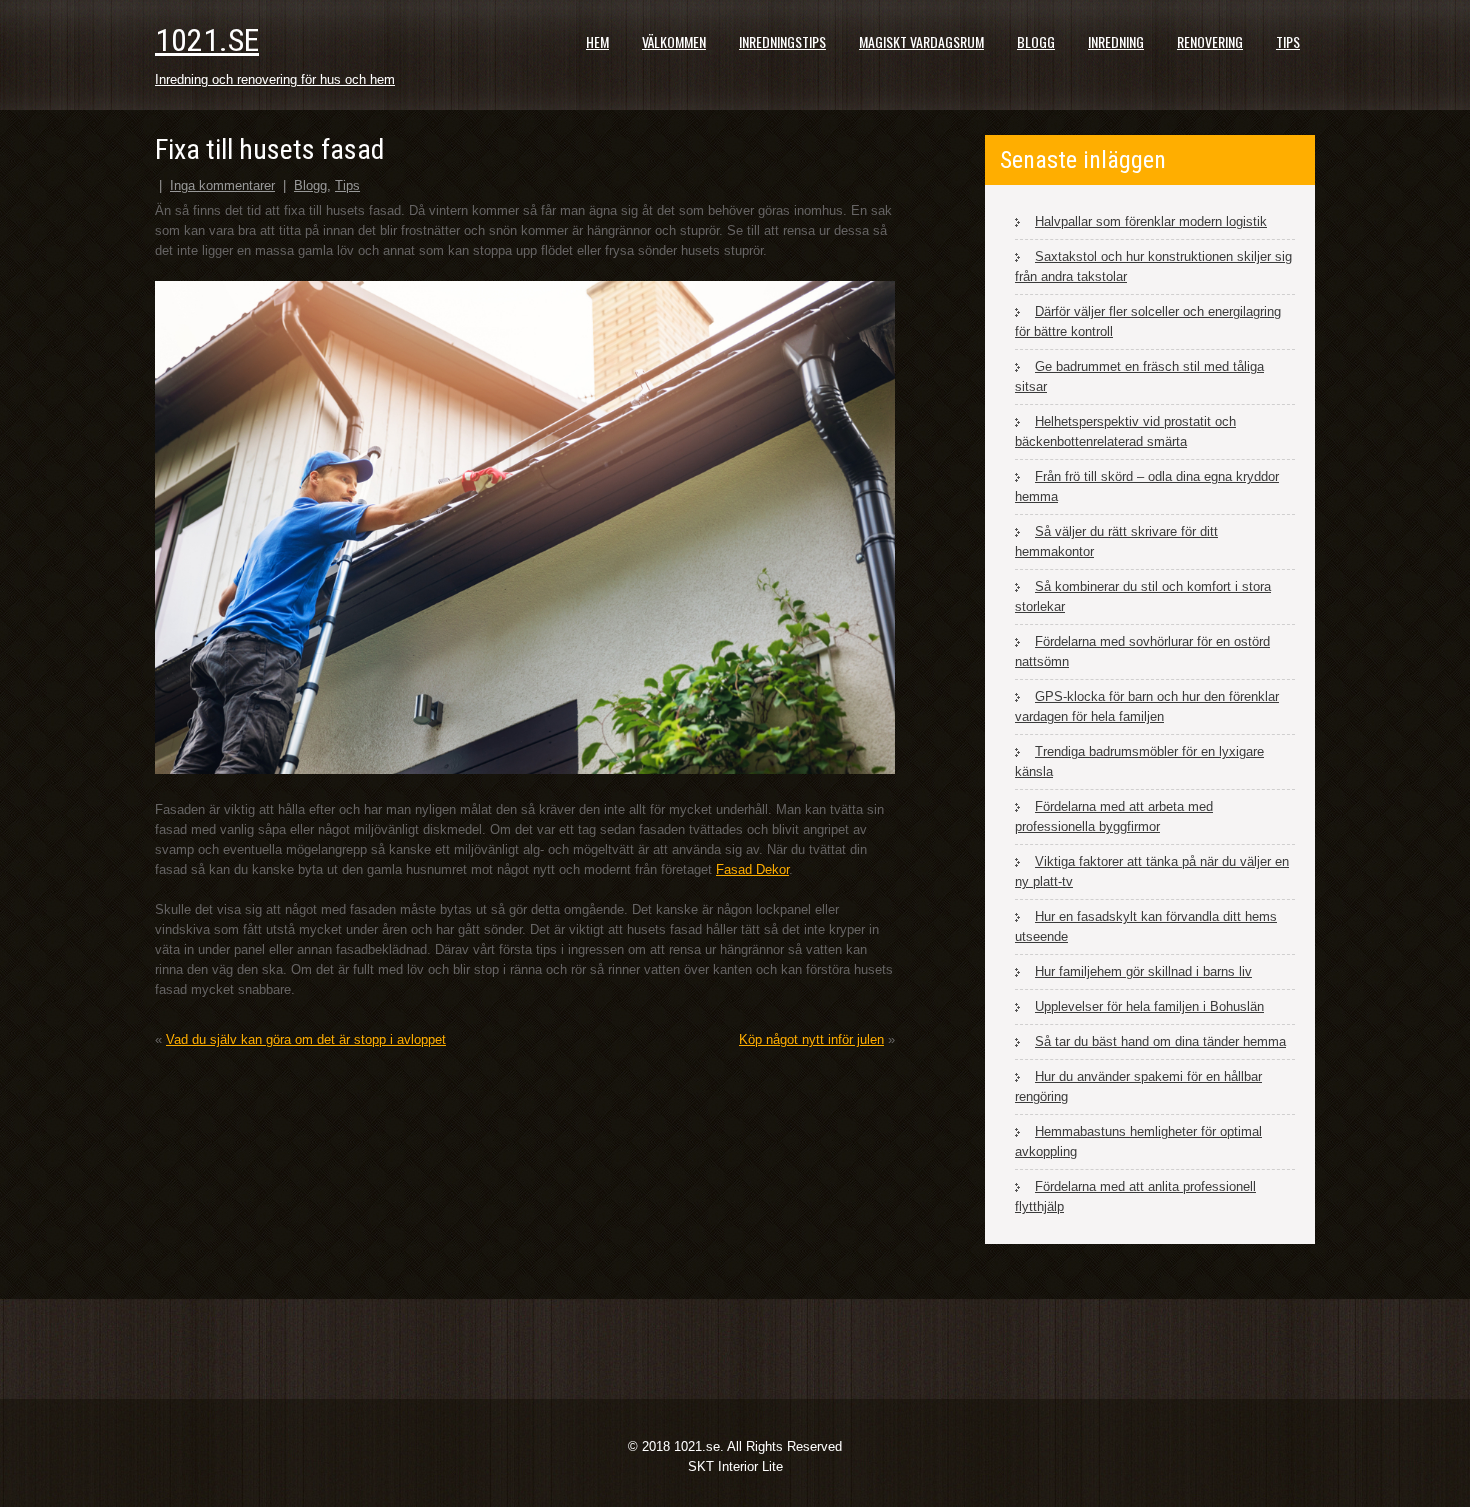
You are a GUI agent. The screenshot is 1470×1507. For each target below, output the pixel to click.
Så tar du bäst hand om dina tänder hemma (1160, 1041)
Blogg (1036, 41)
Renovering (1210, 41)
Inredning (1116, 41)
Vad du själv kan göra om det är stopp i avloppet (306, 1039)
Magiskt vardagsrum (921, 41)
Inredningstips (782, 41)
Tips (1288, 41)
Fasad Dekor (752, 869)
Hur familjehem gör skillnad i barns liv (1143, 971)
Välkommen (674, 41)
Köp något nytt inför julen (811, 1039)
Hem (597, 41)
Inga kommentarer (222, 185)
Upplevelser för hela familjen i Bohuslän (1149, 1006)
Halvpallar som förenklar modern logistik (1151, 221)
